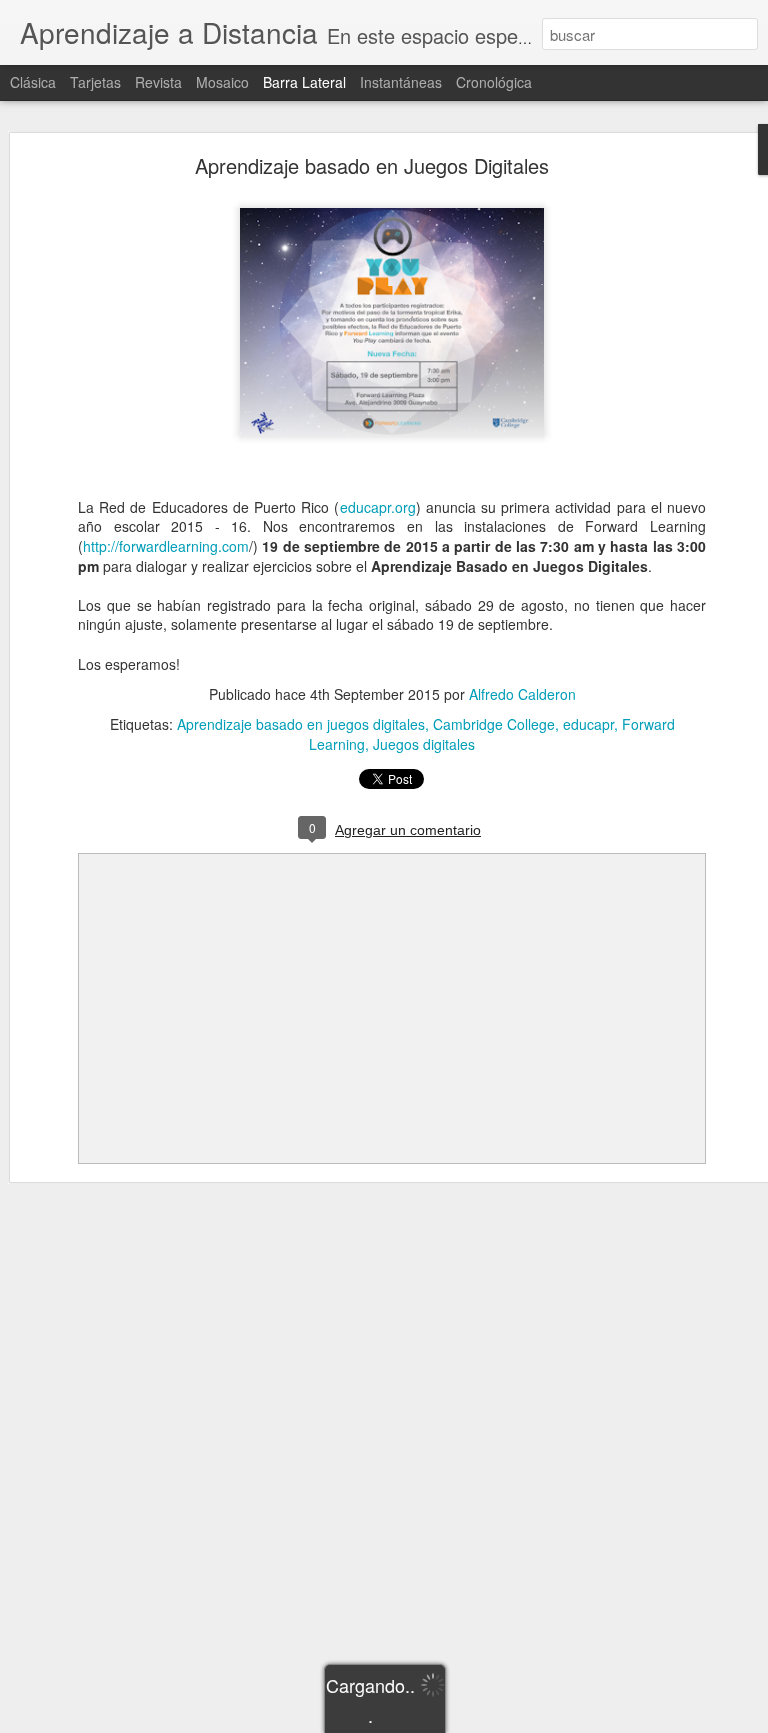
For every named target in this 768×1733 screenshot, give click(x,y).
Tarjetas (95, 82)
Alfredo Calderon (522, 694)
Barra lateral (304, 82)
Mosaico (222, 82)
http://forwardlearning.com (166, 546)
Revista (158, 82)
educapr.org (378, 507)
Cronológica (494, 82)
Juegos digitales (424, 744)
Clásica (33, 82)
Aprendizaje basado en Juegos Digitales (372, 165)
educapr (588, 724)
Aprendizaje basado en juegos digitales (301, 724)
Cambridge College (494, 724)
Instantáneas (401, 82)
